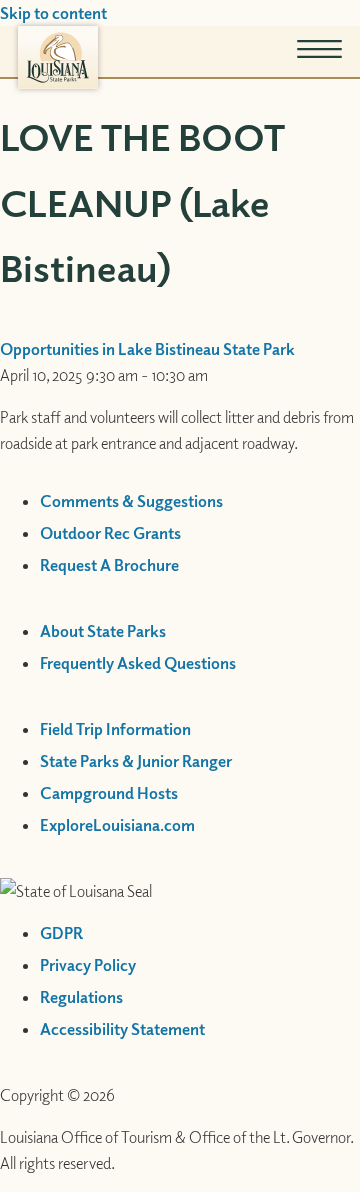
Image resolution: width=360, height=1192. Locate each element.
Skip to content (53, 13)
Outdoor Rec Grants (110, 533)
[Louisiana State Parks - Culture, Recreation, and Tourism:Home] (58, 57)
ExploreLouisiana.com (117, 825)
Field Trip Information (115, 729)
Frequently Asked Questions (138, 663)
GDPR (61, 933)
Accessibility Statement (122, 1029)
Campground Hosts (109, 793)
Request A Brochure (109, 565)
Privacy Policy (88, 965)
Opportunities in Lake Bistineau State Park (147, 349)
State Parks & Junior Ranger (136, 761)
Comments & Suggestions (131, 501)
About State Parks (103, 631)
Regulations (81, 997)
